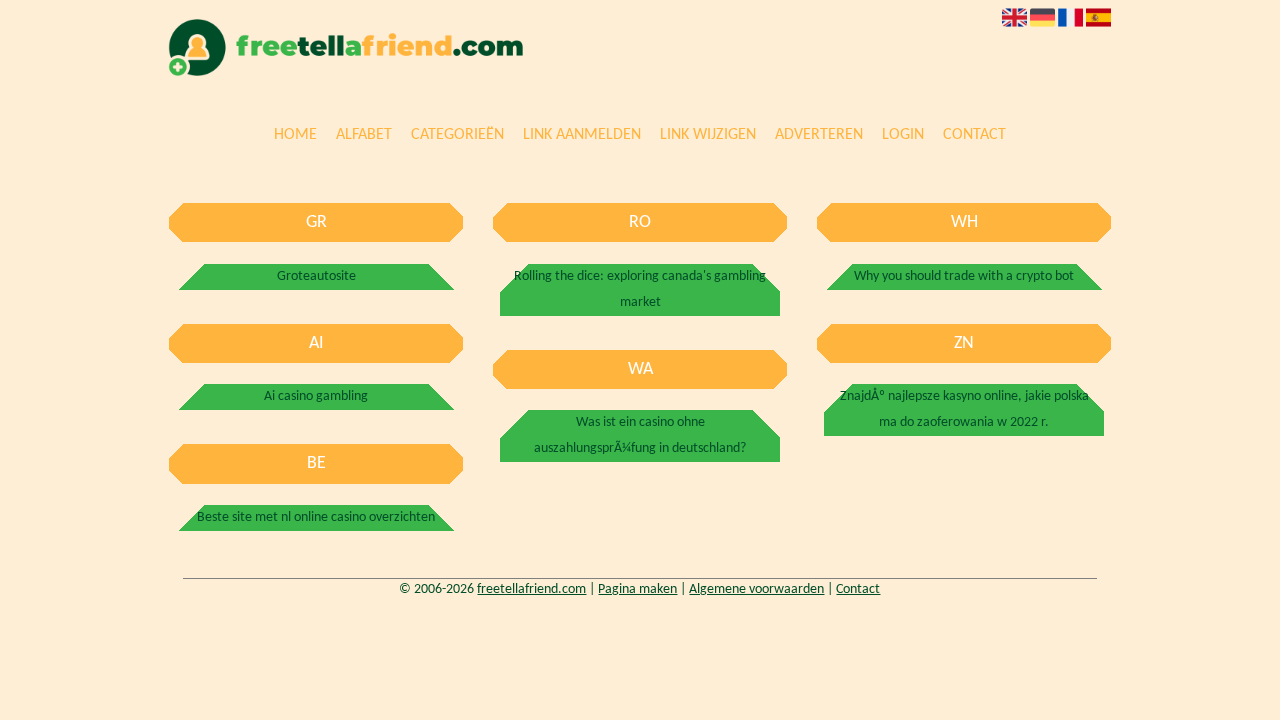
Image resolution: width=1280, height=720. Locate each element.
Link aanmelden (582, 136)
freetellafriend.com (531, 589)
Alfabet (364, 136)
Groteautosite (316, 276)
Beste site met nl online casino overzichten (316, 517)
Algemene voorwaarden (756, 589)
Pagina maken (637, 589)
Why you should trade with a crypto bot (964, 276)
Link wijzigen (708, 136)
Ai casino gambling (316, 396)
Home (295, 136)
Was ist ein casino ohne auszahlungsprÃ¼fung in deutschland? (640, 435)
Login (903, 136)
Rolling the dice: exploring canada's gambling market (640, 289)
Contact (974, 136)
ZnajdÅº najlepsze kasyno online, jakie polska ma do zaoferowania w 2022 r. (964, 409)
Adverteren (819, 136)
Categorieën (457, 136)
